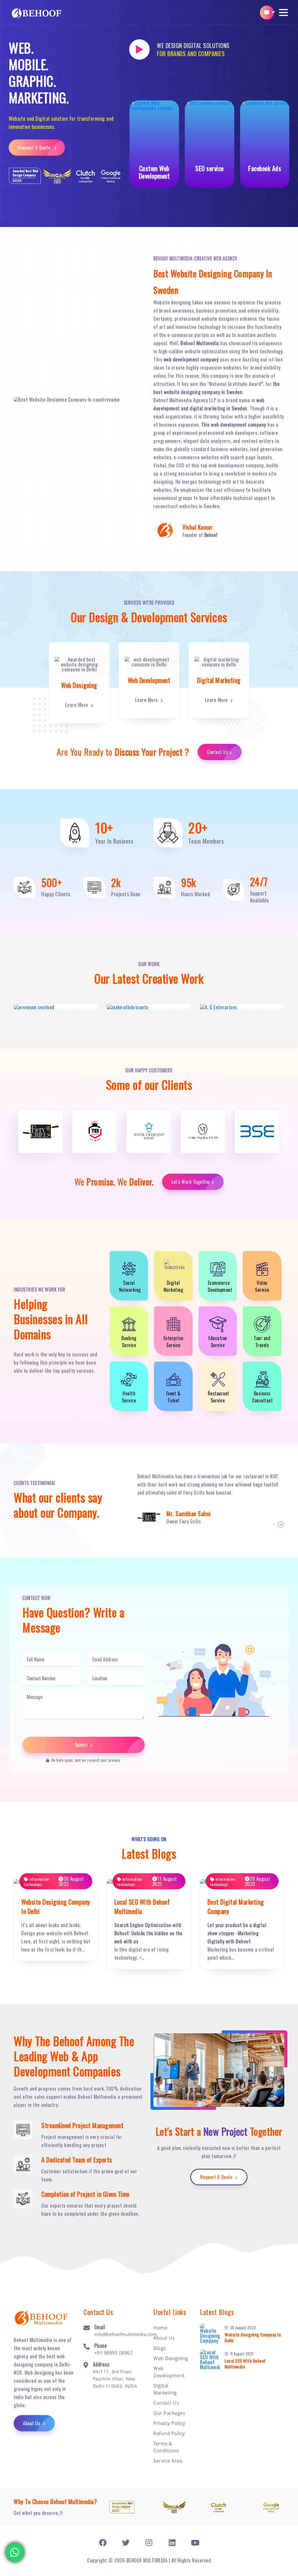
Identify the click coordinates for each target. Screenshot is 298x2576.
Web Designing (171, 2358)
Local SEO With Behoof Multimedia (245, 2364)
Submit (82, 1745)
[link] (103, 2542)
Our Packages (169, 2413)
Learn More (77, 705)
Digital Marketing (165, 2389)
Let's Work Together (191, 1182)
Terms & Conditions (166, 2447)
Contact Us (218, 752)
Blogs (160, 2348)
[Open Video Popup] (139, 49)
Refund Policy (169, 2433)
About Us (32, 2423)
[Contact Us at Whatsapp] (15, 2553)
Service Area (168, 2461)
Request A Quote (35, 148)
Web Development (169, 2372)
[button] (283, 13)
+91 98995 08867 (114, 2353)
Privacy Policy (169, 2423)
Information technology (36, 1882)
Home (160, 2328)
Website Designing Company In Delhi (253, 2337)
